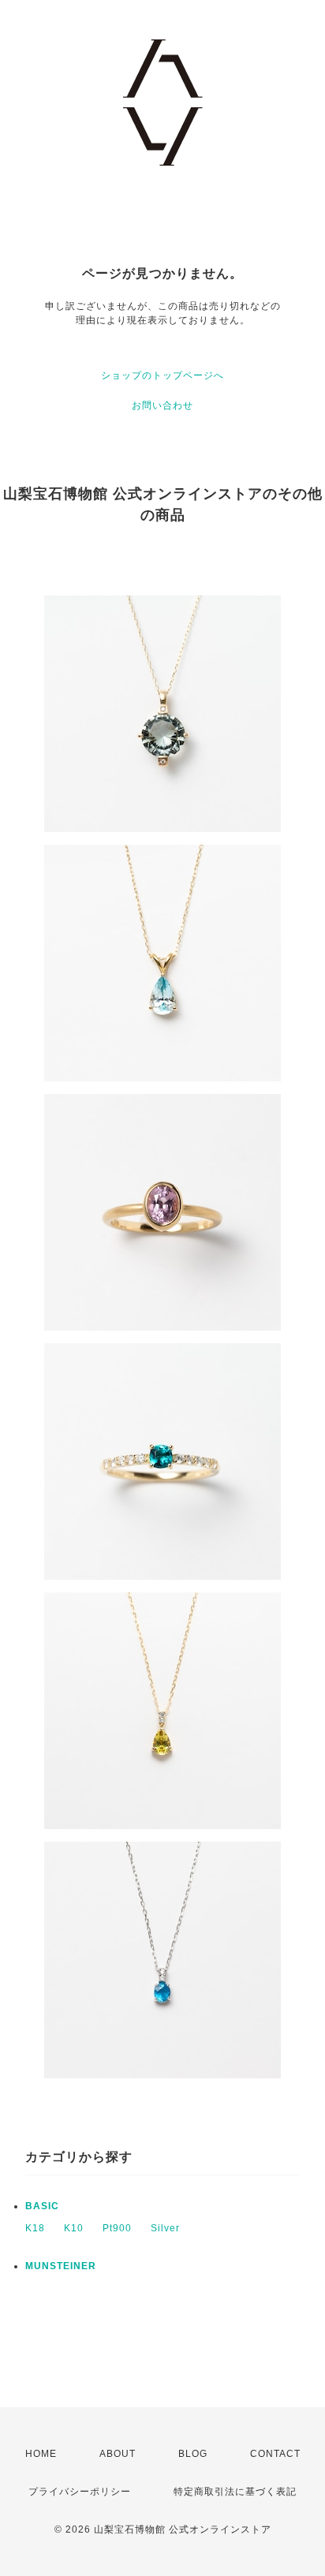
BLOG (193, 2454)
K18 (35, 2228)
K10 (74, 2228)
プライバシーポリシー (80, 2492)
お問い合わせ (162, 405)
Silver (165, 2228)
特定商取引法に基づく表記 (235, 2492)
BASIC (42, 2206)
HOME (41, 2454)
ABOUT (118, 2454)
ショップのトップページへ (162, 375)
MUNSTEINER (61, 2266)
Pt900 (117, 2228)
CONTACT (275, 2454)
